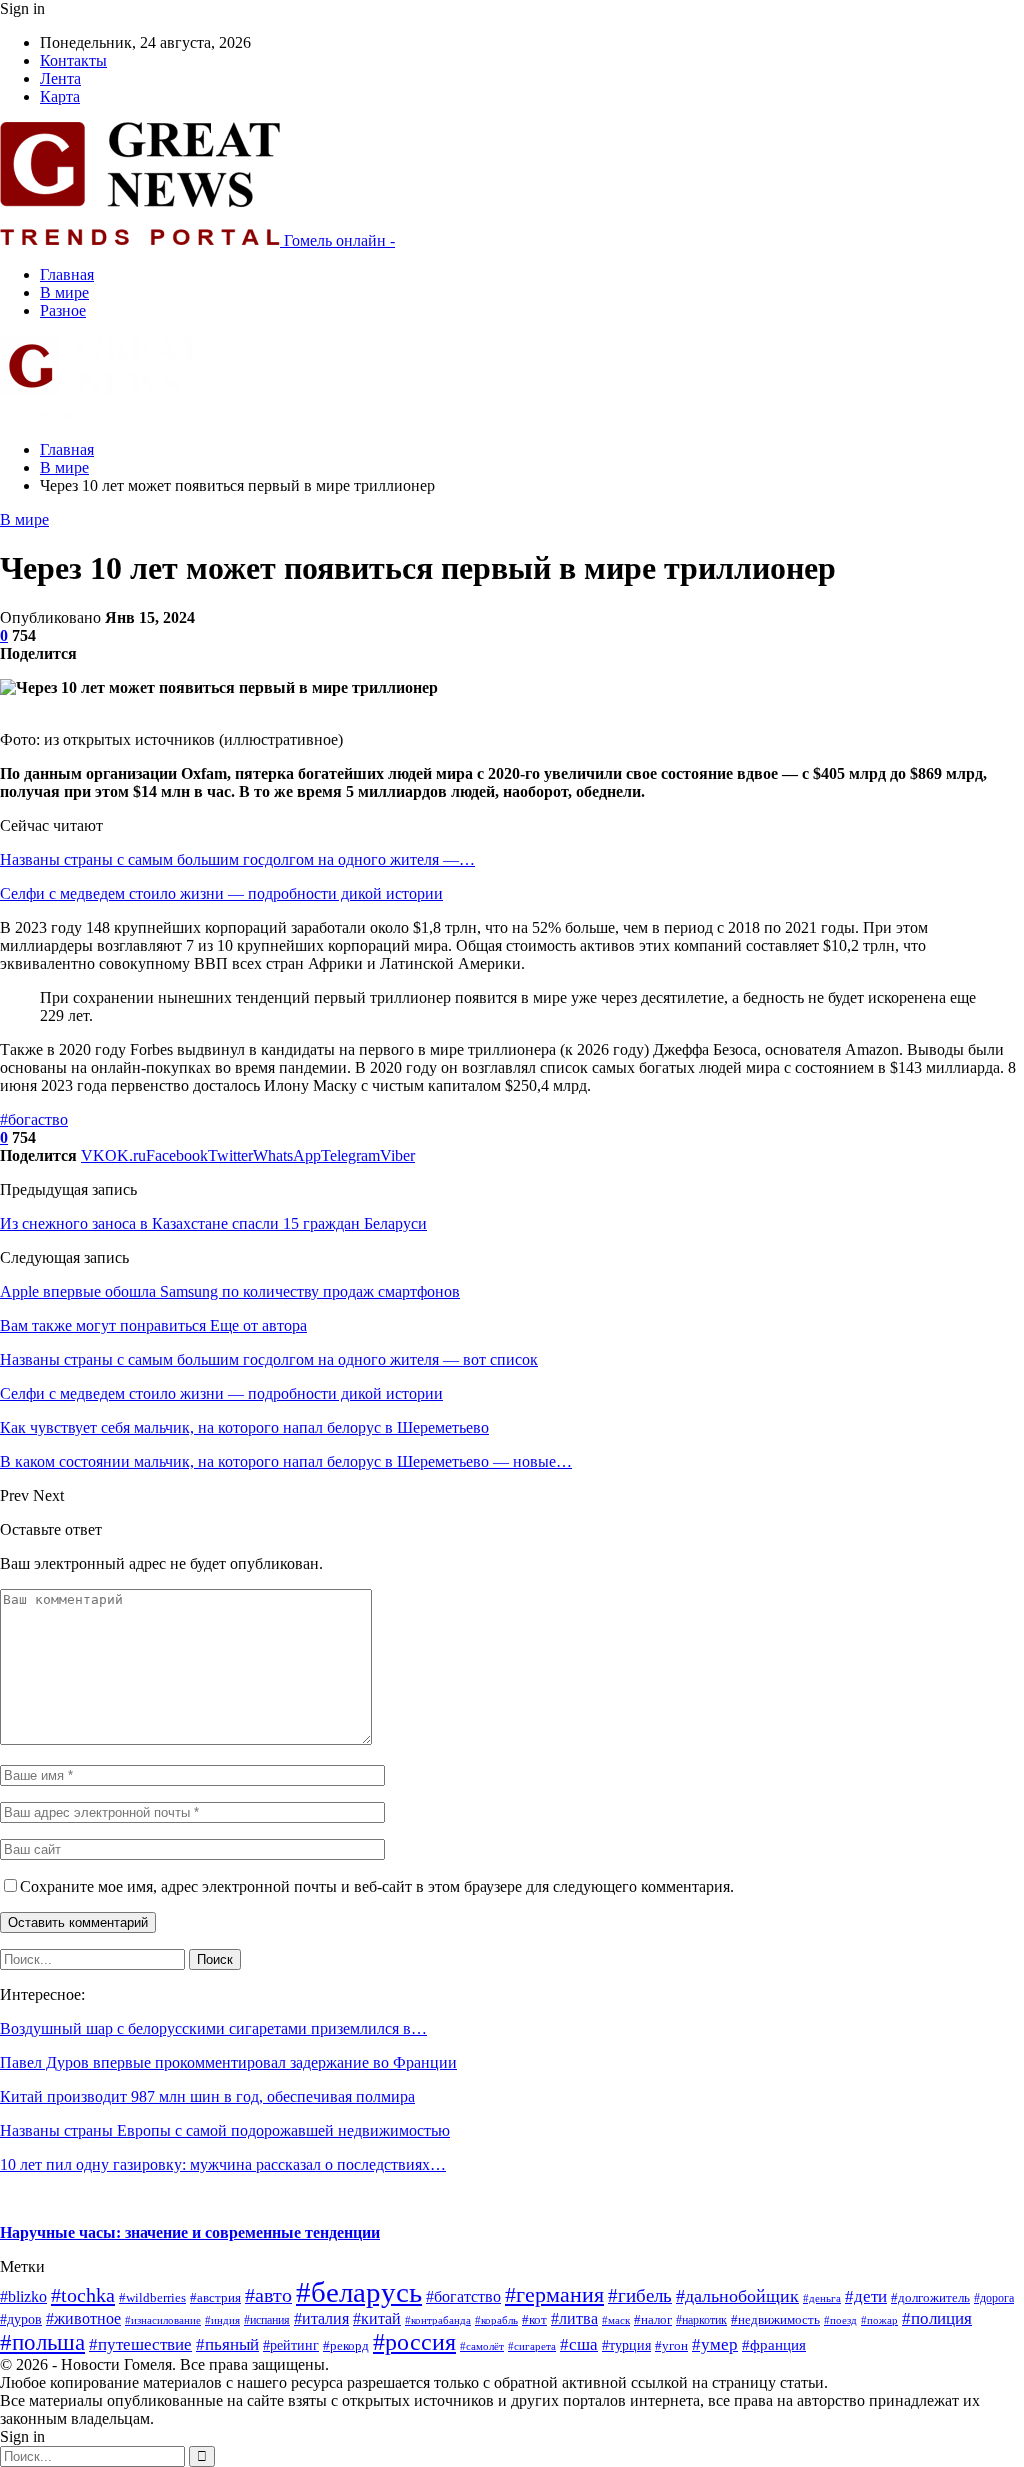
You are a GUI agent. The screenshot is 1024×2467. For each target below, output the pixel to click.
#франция (774, 2345)
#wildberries (152, 2298)
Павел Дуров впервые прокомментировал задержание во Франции (228, 2062)
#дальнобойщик (737, 2296)
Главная (67, 274)
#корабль (496, 2320)
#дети (866, 2296)
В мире (64, 292)
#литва (574, 2318)
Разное (63, 310)
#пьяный (227, 2344)
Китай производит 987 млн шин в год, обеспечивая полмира (207, 2096)
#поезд (840, 2320)
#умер (715, 2344)
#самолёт (482, 2346)
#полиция (937, 2318)
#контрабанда (438, 2320)
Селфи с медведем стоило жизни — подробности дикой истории (221, 893)
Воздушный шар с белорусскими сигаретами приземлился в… (213, 2028)
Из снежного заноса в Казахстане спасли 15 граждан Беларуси (213, 1223)
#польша (42, 2342)
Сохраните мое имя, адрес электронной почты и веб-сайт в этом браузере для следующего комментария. (377, 1886)
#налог (653, 2320)
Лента (60, 78)
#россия (414, 2342)
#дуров (21, 2319)
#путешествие (140, 2344)
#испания (267, 2320)
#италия (321, 2318)
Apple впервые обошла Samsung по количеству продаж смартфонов (230, 1291)
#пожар (879, 2320)
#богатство (463, 2296)
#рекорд (346, 2346)
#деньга (822, 2298)
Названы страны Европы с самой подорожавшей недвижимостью (225, 2130)
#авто (268, 2295)
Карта (60, 96)
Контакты (73, 60)
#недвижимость (775, 2319)
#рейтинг (291, 2345)
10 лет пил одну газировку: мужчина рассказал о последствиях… (223, 2164)
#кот (534, 2320)
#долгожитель (930, 2298)
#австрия (215, 2298)
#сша (579, 2344)
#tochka (83, 2295)
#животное (83, 2318)
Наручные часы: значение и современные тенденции (190, 2232)
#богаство (34, 1119)
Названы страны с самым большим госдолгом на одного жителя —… (237, 859)
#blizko (23, 2296)
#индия (222, 2320)
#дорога (994, 2298)
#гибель (640, 2295)
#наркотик (701, 2320)
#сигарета (532, 2346)
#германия (554, 2294)
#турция (626, 2345)
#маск (616, 2320)
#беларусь (359, 2292)
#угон (671, 2346)
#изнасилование (163, 2320)
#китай (377, 2318)
